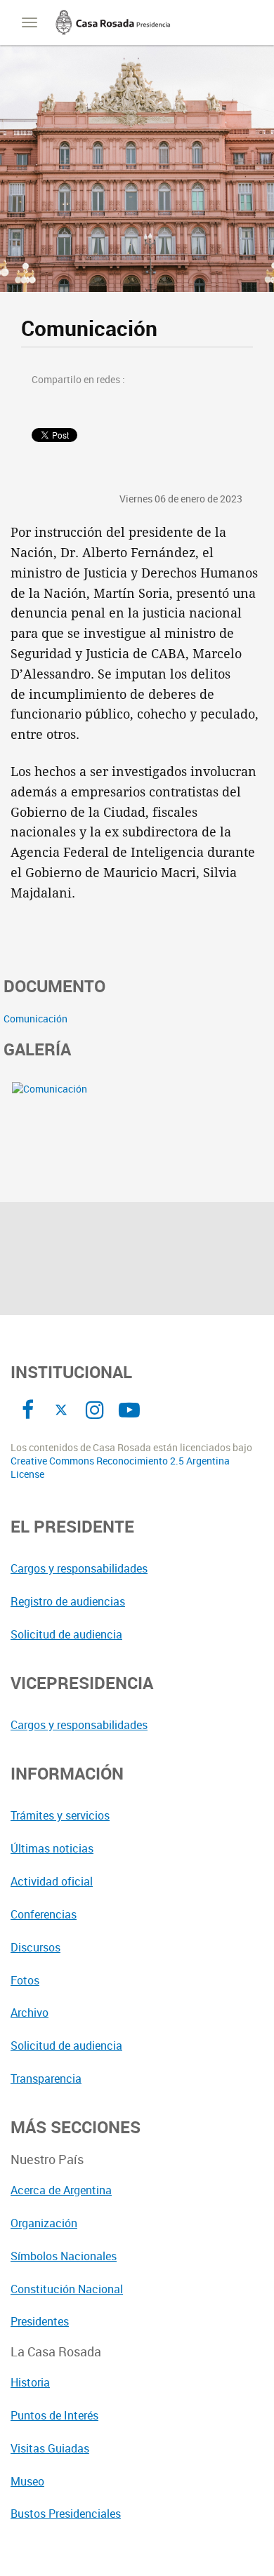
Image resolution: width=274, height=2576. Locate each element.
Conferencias (44, 1914)
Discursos (35, 1947)
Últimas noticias (52, 1848)
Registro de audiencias (68, 1601)
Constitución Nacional (67, 2289)
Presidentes (40, 2321)
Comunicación (35, 1019)
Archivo (30, 2013)
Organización (44, 2223)
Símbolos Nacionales (64, 2256)
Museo (27, 2481)
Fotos (25, 1980)
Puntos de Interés (54, 2415)
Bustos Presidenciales (66, 2514)
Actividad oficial (52, 1881)
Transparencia (46, 2078)
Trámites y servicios (60, 1815)
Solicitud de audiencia (66, 1634)
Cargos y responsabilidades (79, 1568)
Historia (30, 2382)
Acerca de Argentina (61, 2190)
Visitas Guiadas (50, 2448)
